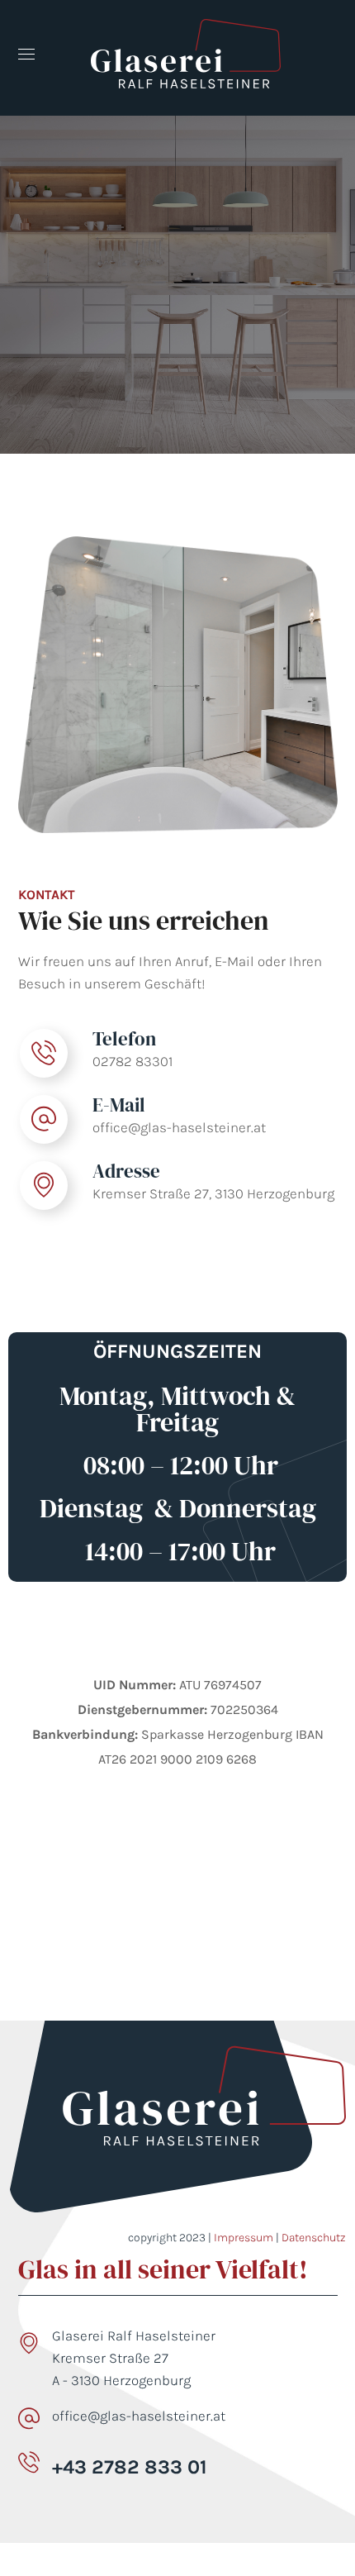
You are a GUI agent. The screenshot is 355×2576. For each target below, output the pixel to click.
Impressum (244, 2238)
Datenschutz (314, 2238)
